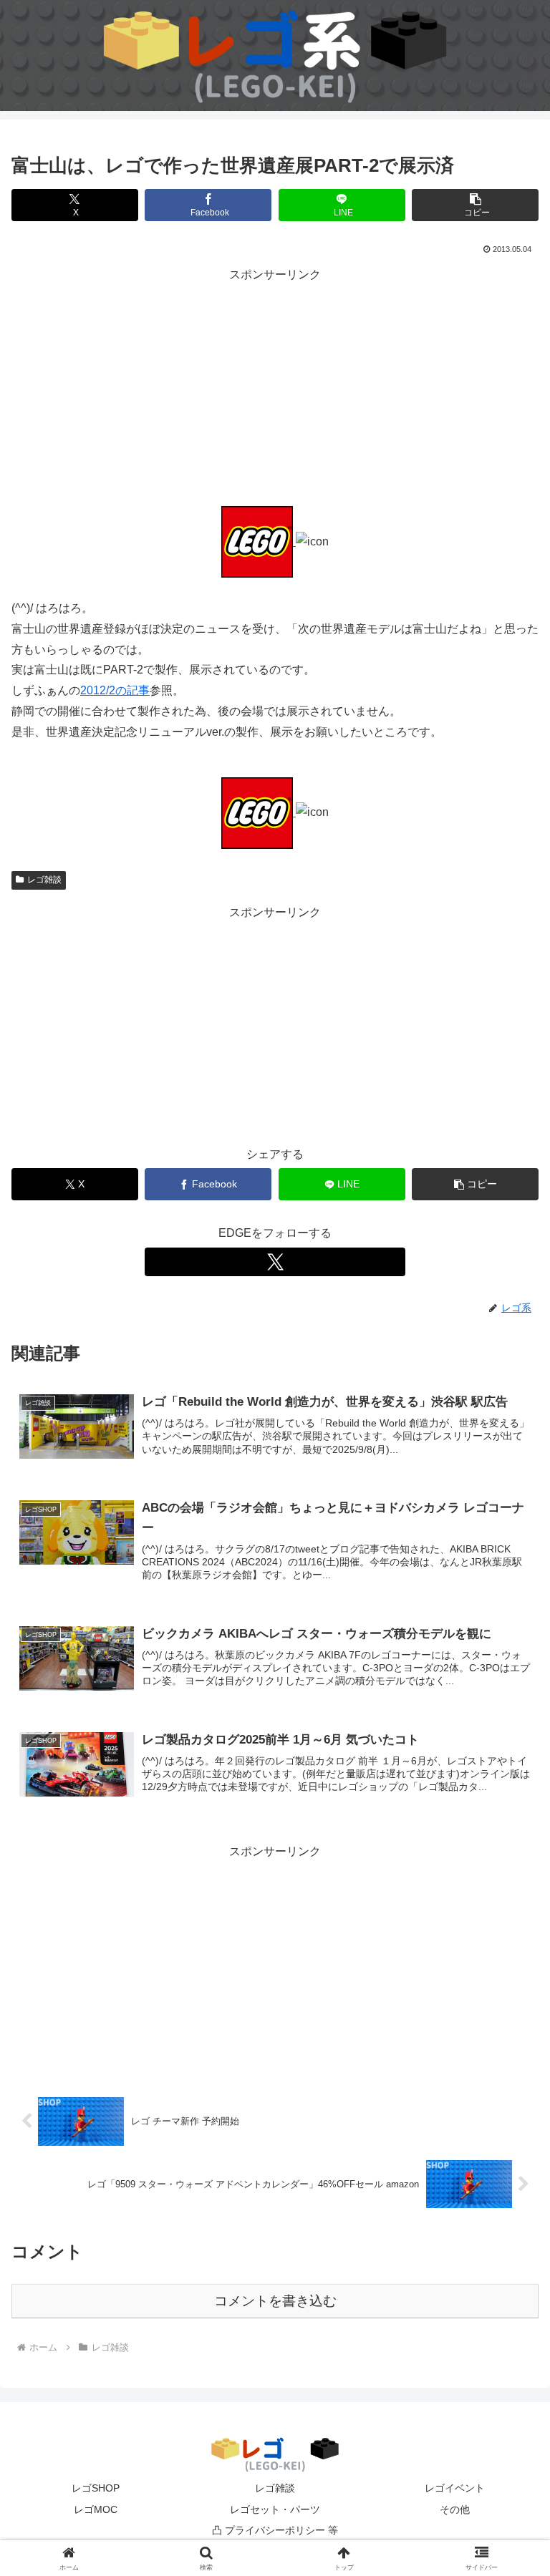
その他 (455, 2509)
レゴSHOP (96, 2488)
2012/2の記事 (115, 690)
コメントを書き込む (275, 2301)
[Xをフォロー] (275, 1262)
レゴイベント (455, 2488)
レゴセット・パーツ (275, 2509)
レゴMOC (96, 2509)
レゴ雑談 (44, 880)
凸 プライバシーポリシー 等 (275, 2530)
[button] (475, 205)
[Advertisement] (275, 386)
